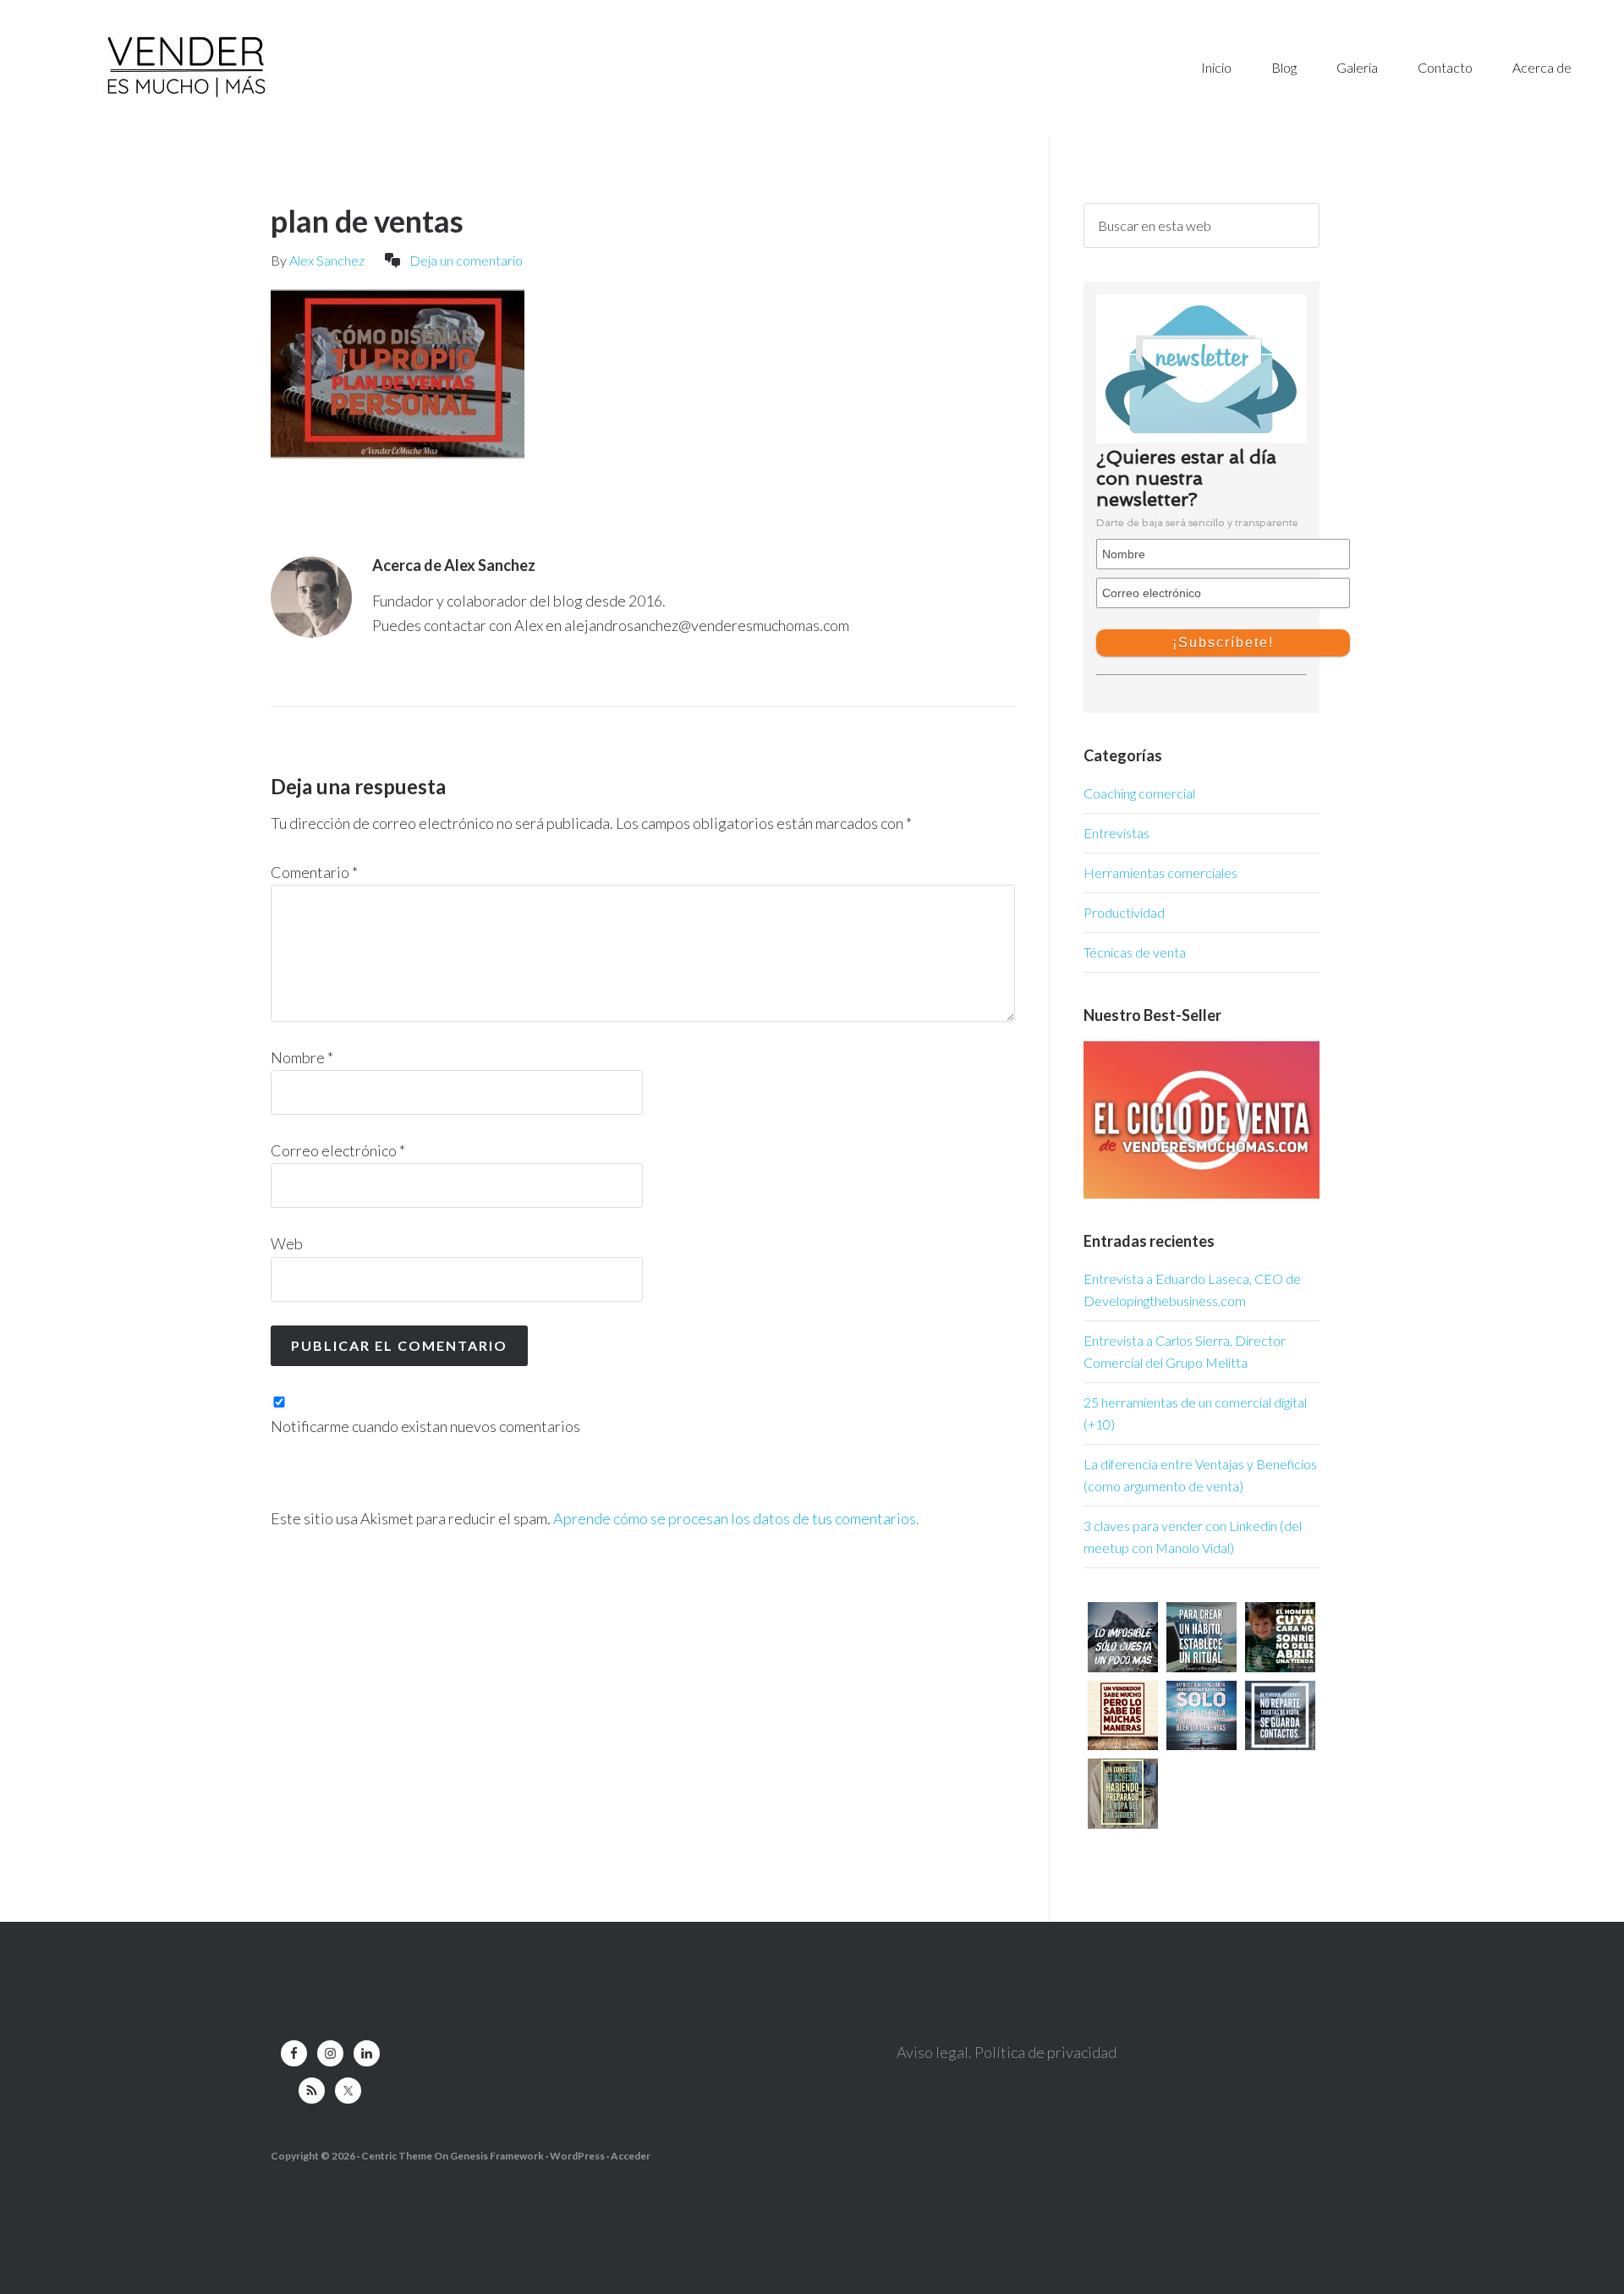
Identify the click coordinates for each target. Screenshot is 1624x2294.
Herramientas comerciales (1160, 873)
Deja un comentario (466, 260)
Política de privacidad (1045, 2052)
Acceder (631, 2156)
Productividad (1124, 912)
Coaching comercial (1139, 793)
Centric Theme (397, 2156)
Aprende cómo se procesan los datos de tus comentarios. (736, 1518)
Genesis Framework (497, 2156)
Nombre (302, 1057)
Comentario (314, 872)
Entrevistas (1116, 833)
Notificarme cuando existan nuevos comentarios (425, 1426)
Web (287, 1243)
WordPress (577, 2156)
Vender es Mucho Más (309, 68)
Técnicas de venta (1135, 952)
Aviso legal (933, 2052)
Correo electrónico (338, 1150)
